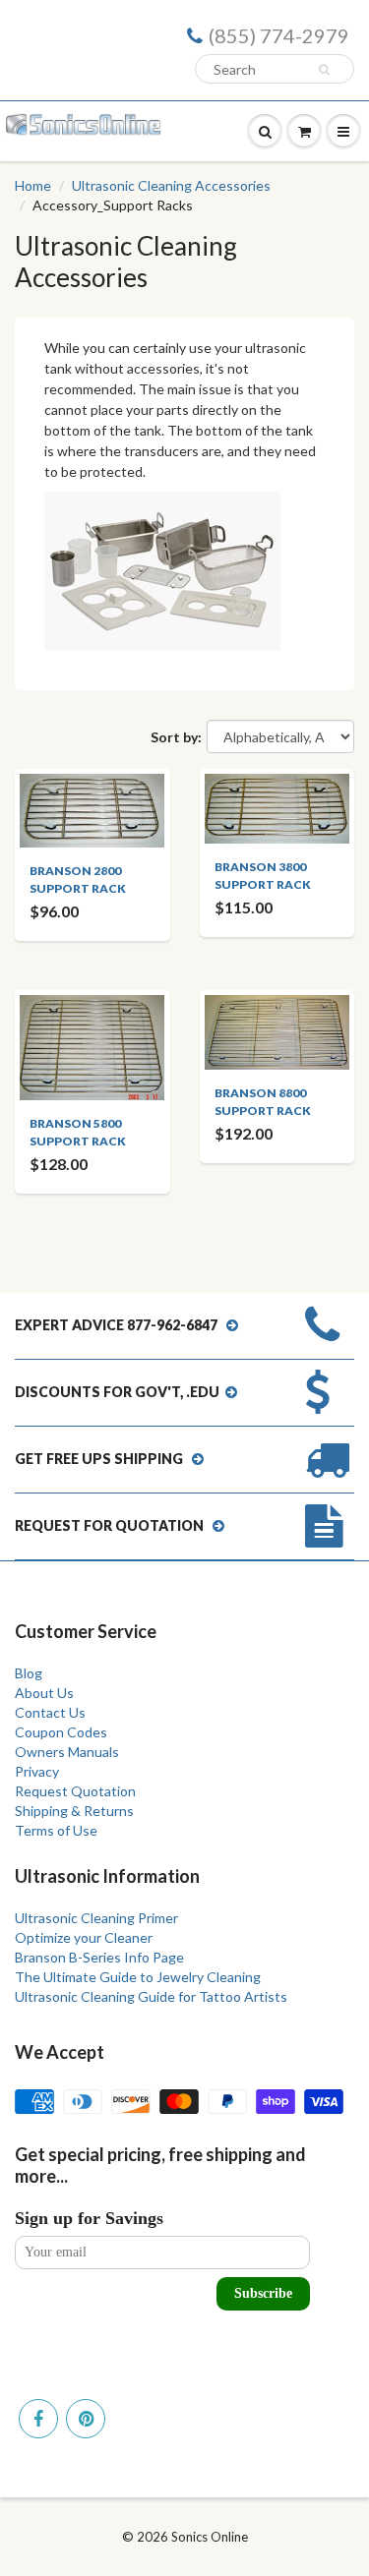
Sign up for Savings (89, 2218)
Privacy (37, 1771)
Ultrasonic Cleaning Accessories (171, 185)
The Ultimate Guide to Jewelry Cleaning (138, 1977)
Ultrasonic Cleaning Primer (96, 1918)
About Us (44, 1693)
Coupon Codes (61, 1732)
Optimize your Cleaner (84, 1937)
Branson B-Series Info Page (99, 1957)
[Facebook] (38, 2419)
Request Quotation (75, 1791)
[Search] (327, 70)
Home (33, 185)
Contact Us (50, 1712)
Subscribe (263, 2293)
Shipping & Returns (74, 1811)
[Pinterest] (86, 2419)
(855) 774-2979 (279, 35)
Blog (29, 1673)
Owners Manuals (67, 1752)
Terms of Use (56, 1830)
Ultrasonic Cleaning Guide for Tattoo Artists (151, 1996)
